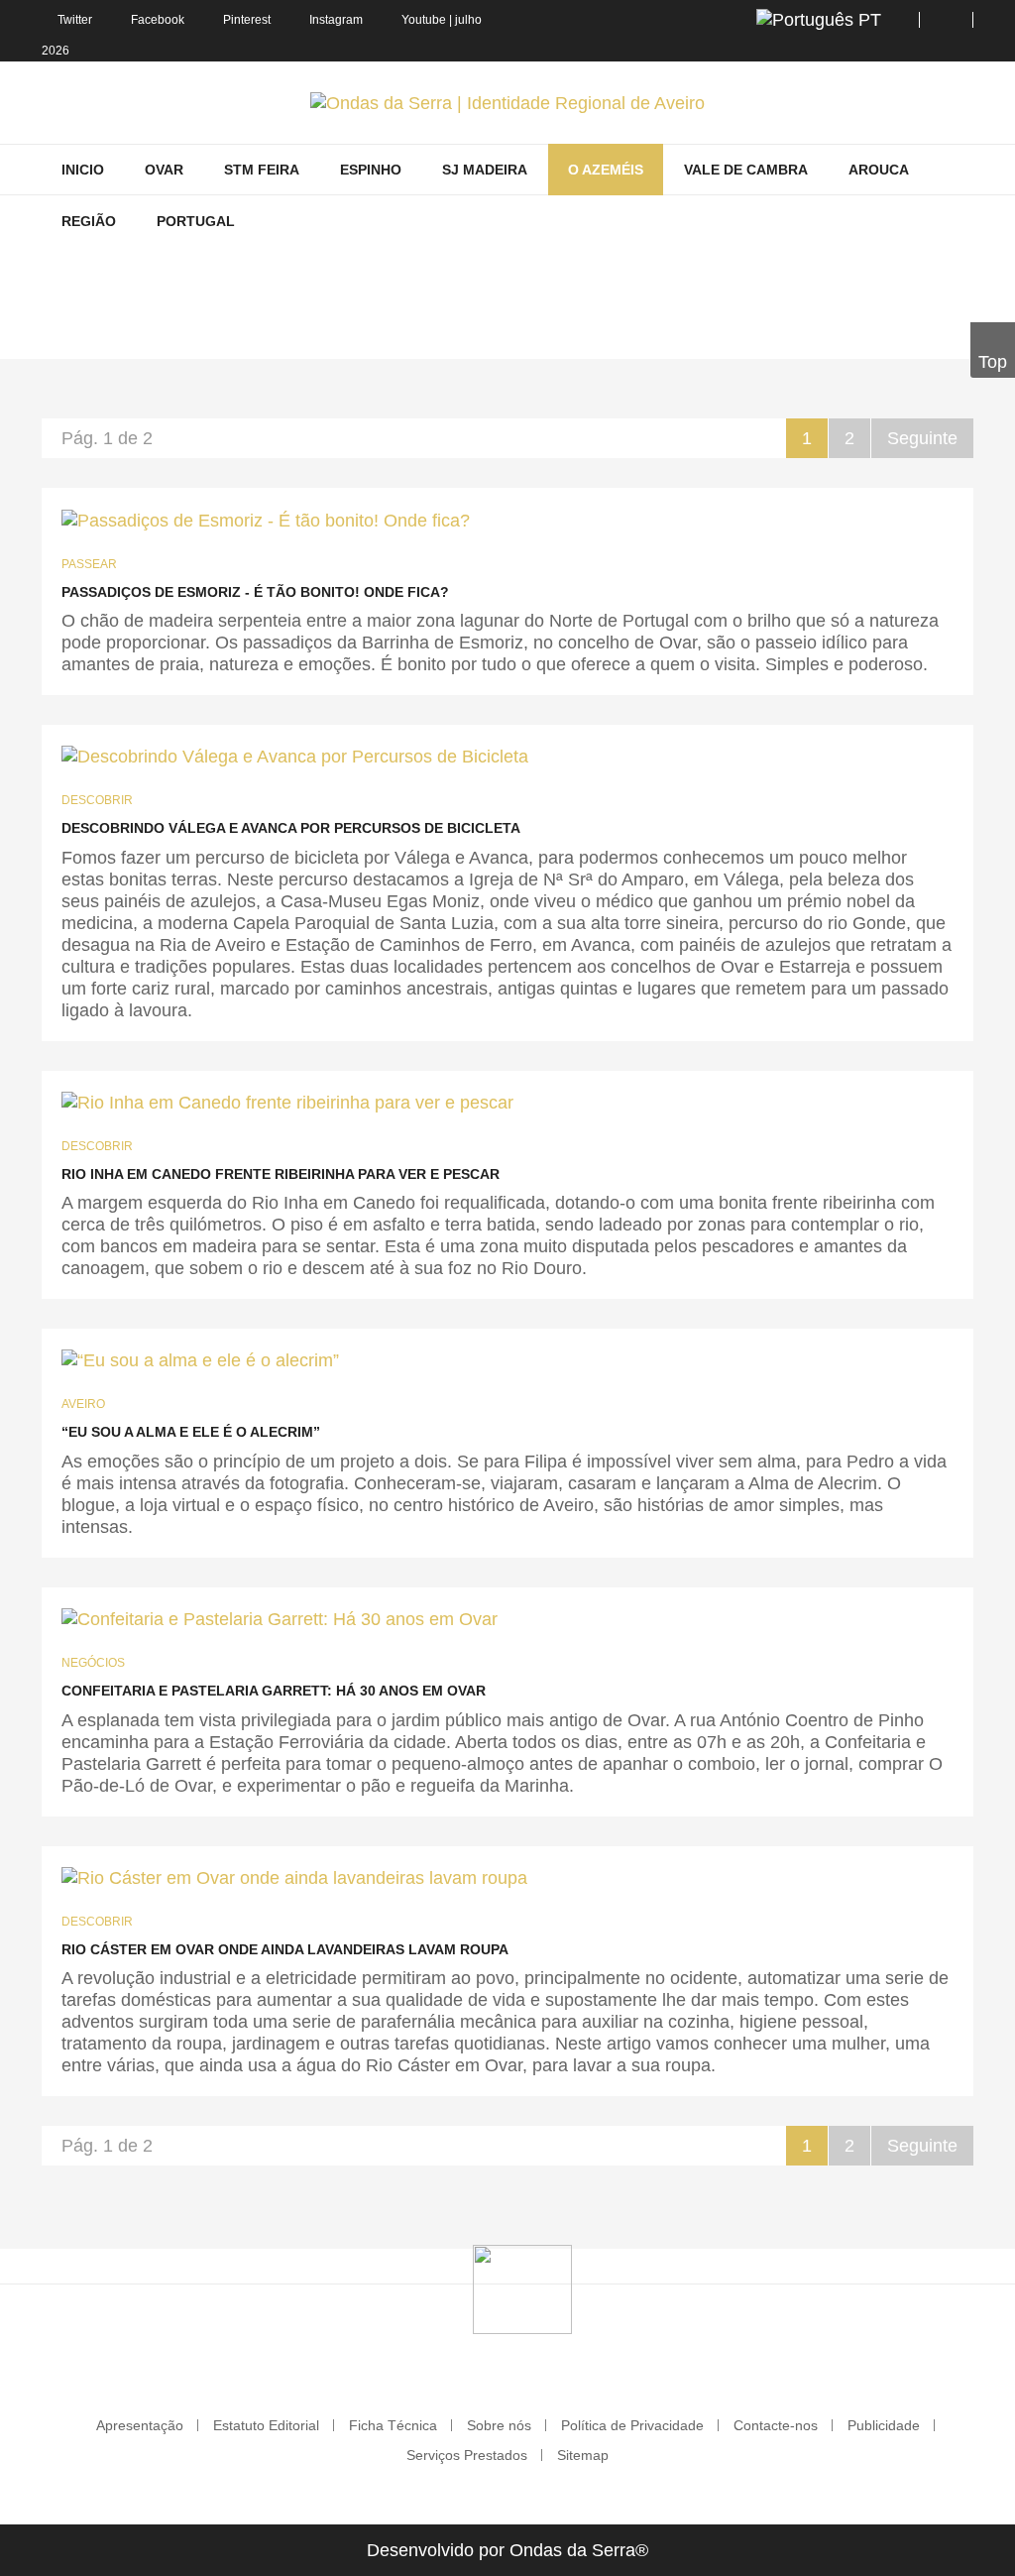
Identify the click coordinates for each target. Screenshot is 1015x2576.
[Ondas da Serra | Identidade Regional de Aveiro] (507, 103)
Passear (89, 564)
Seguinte (922, 438)
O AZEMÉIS (361, 330)
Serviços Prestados (467, 2455)
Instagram (336, 20)
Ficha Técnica (393, 2425)
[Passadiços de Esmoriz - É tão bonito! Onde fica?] (266, 519)
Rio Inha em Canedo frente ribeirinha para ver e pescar (281, 1174)
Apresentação (140, 2425)
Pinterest (247, 20)
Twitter (75, 20)
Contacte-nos (776, 2425)
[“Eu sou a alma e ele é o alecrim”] (200, 1360)
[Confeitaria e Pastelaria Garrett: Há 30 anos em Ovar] (280, 1619)
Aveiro (83, 1404)
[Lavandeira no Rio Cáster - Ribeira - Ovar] (294, 1877)
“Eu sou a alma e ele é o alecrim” (191, 1432)
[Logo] (522, 2288)
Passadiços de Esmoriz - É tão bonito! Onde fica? (255, 592)
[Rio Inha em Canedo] (287, 1102)
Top (993, 362)
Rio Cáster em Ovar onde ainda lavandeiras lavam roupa (285, 1949)
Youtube (424, 20)
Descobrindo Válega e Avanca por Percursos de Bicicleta (291, 828)
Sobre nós (499, 2425)
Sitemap (583, 2455)
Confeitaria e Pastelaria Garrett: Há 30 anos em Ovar (274, 1691)
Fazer (437, 330)
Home (285, 330)
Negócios (93, 1663)
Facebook (158, 20)
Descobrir (97, 800)
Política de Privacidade (632, 2425)
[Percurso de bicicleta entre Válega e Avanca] (295, 756)
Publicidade (884, 2425)
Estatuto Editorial (266, 2425)
